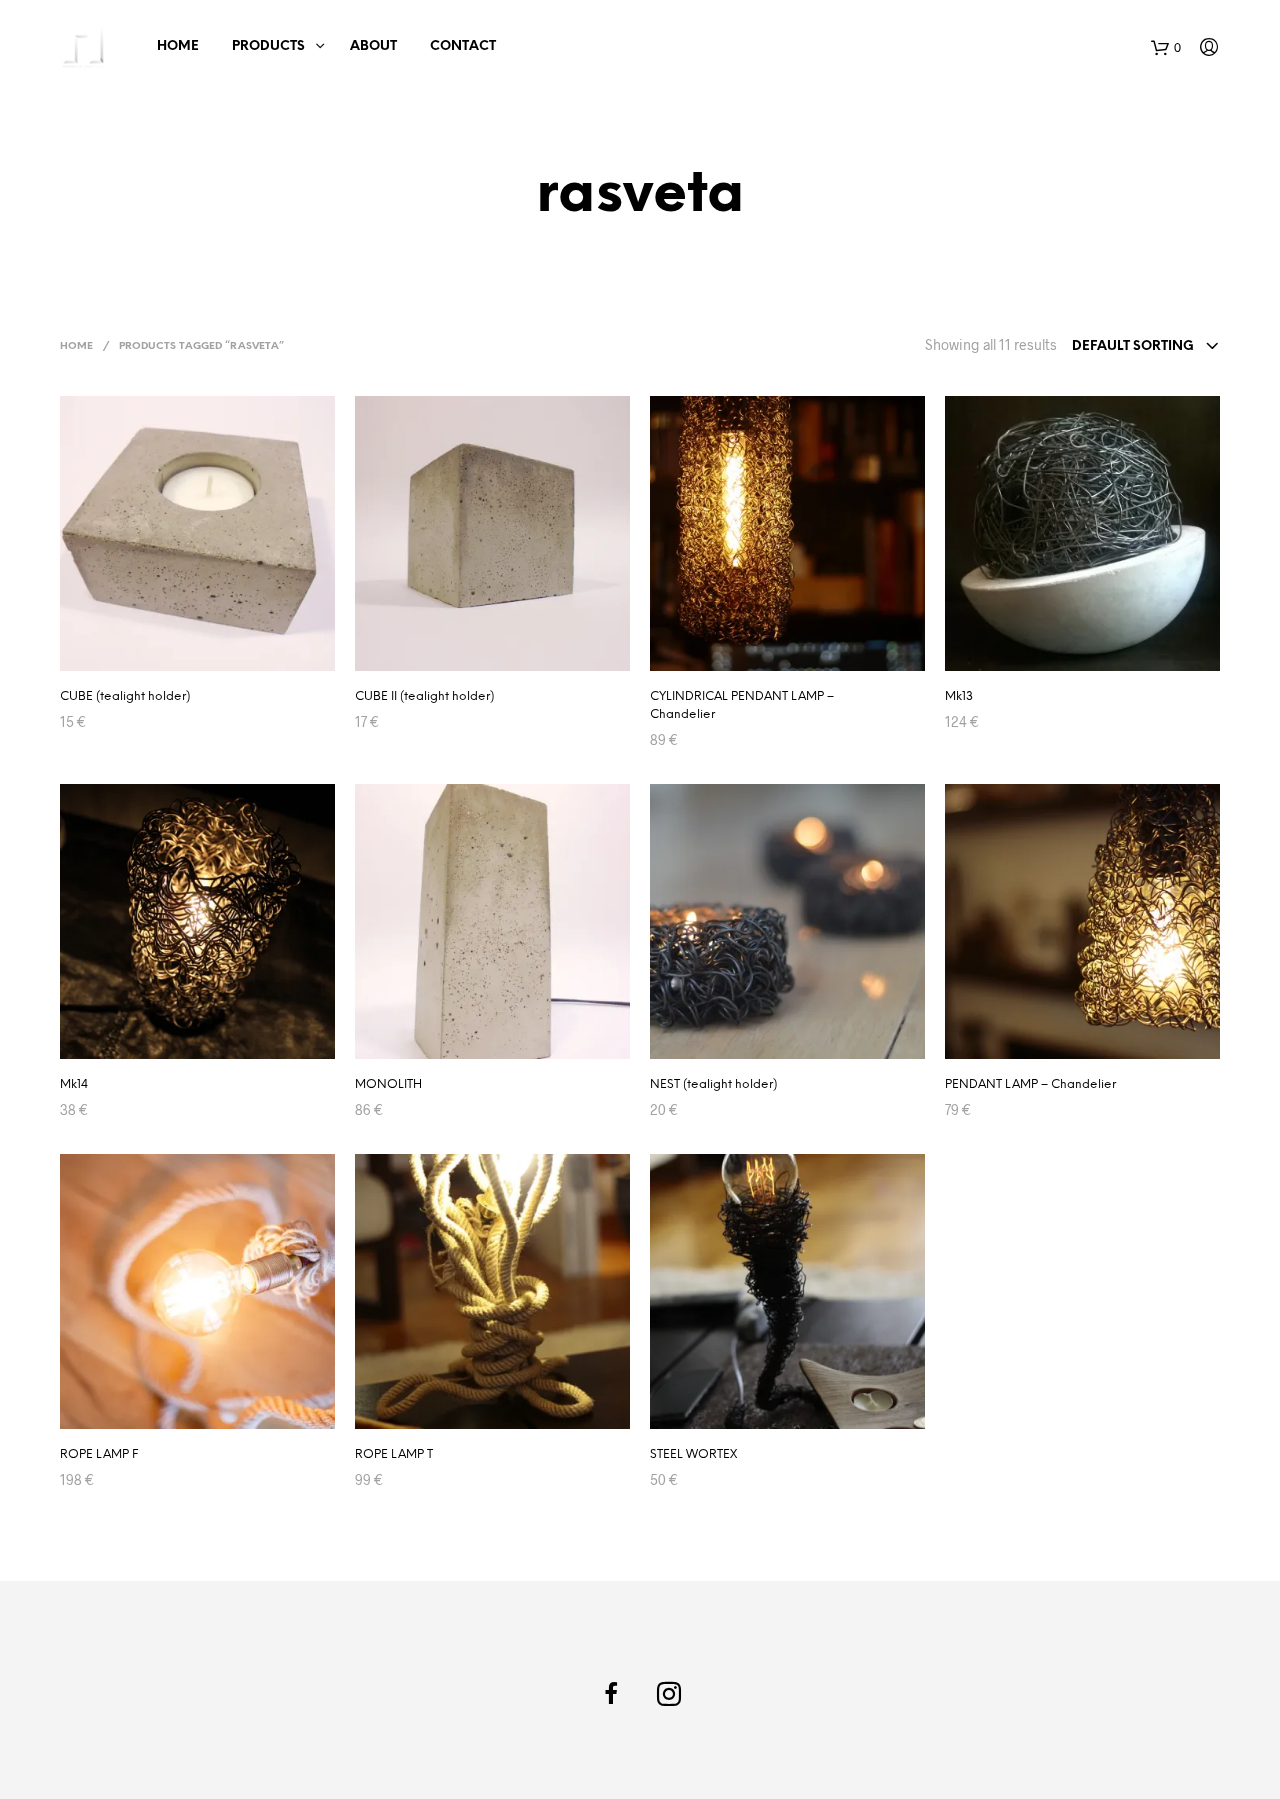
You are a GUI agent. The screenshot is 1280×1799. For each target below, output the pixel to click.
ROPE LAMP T (394, 1454)
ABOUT (373, 46)
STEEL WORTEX (693, 1454)
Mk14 (74, 1084)
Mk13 (959, 696)
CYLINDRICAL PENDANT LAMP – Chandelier (742, 705)
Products (268, 46)
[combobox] (1146, 347)
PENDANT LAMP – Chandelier (1030, 1084)
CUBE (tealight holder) (125, 696)
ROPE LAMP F (99, 1454)
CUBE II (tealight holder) (424, 696)
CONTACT (463, 46)
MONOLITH (388, 1084)
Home (178, 46)
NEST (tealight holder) (713, 1084)
